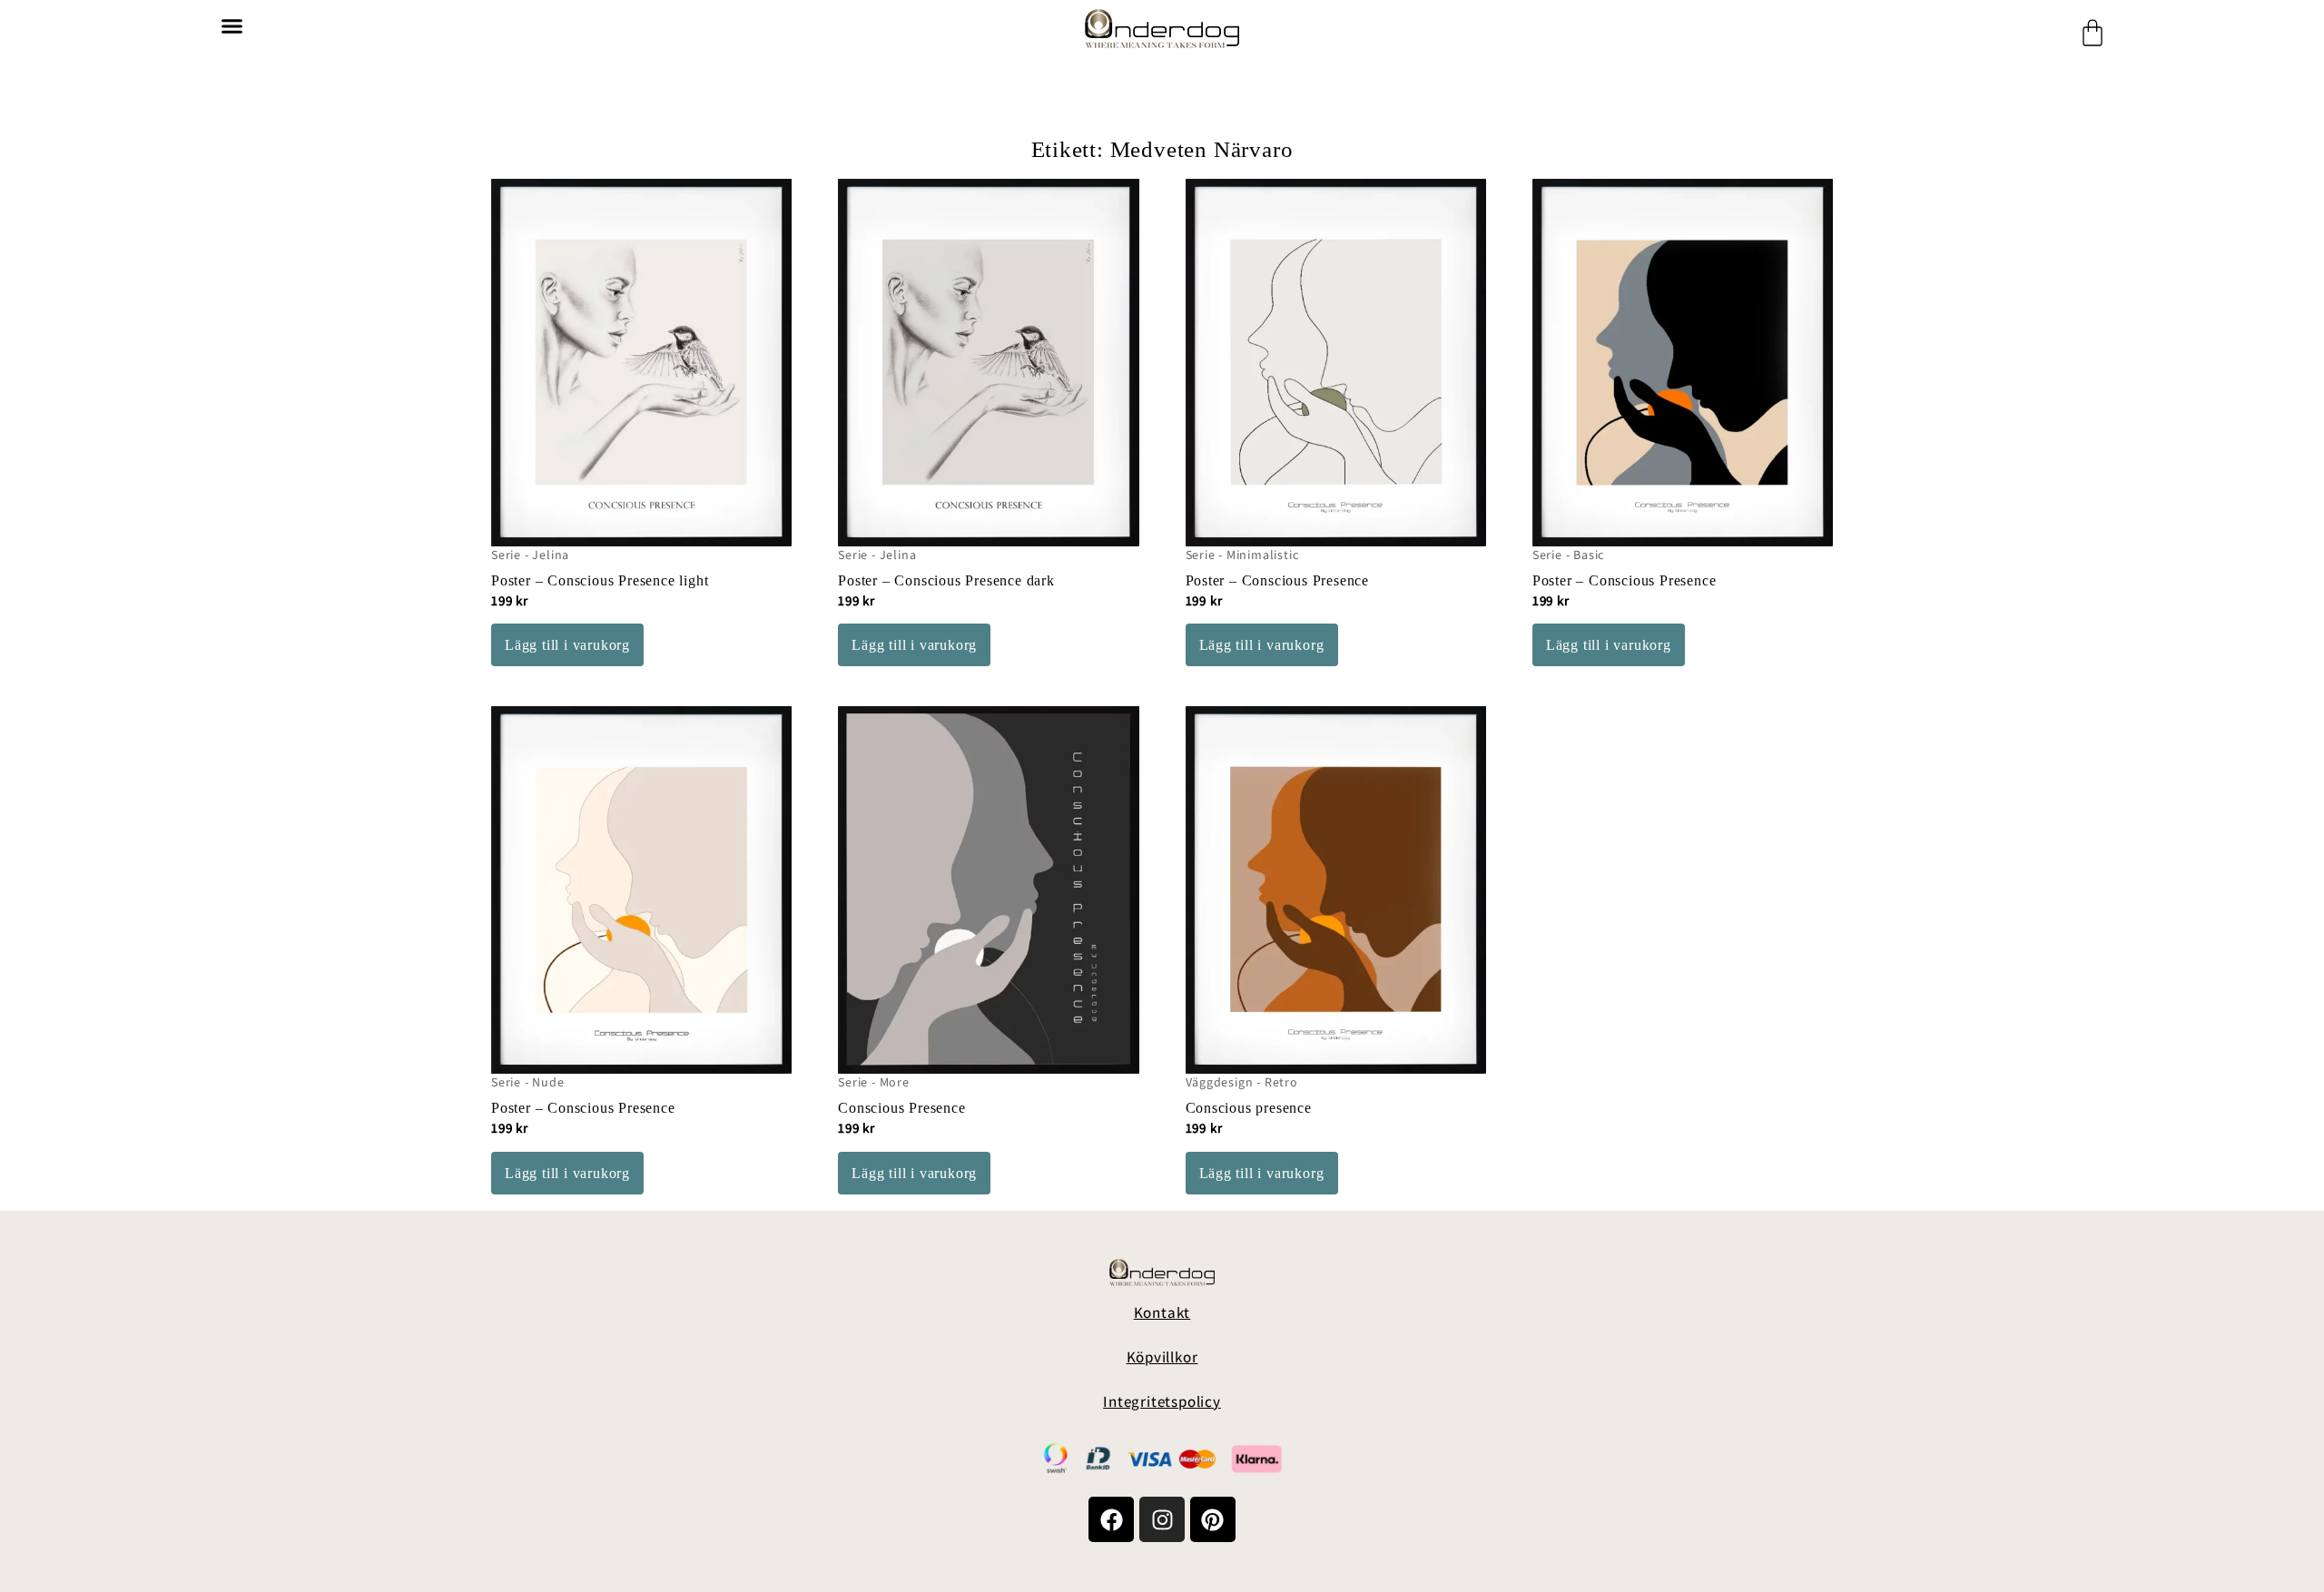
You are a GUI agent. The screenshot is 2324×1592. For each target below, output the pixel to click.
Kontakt (1162, 1312)
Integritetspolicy (1162, 1401)
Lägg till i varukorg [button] (567, 645)
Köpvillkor (1162, 1357)
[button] (231, 26)
